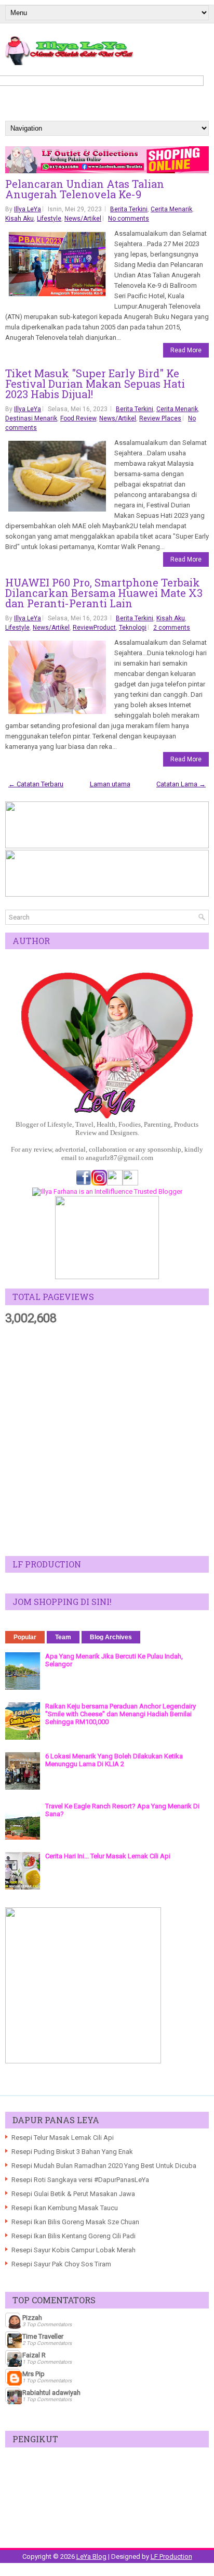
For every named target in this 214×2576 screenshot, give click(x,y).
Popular (25, 1637)
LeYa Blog (91, 2556)
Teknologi (133, 628)
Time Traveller (43, 2336)
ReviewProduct (94, 628)
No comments (129, 219)
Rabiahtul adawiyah (51, 2393)
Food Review (78, 418)
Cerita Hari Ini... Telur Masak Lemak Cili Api (108, 1856)
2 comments (172, 628)
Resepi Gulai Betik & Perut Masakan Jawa (73, 2194)
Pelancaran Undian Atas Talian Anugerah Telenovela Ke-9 (85, 189)
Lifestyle (49, 219)
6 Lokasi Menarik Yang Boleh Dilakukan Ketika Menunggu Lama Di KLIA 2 (114, 1760)
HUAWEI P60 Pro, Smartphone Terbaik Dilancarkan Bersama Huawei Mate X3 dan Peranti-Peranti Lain (104, 593)
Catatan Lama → (181, 784)
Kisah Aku (19, 219)
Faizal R (34, 2355)
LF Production (171, 2556)
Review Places (160, 418)
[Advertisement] (107, 1441)
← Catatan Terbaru (36, 784)
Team (63, 1637)
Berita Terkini (129, 209)
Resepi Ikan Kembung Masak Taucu (65, 2208)
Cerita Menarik (171, 209)
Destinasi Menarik (31, 418)
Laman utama (110, 784)
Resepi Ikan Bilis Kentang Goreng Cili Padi (73, 2236)
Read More (186, 350)
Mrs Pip (34, 2374)
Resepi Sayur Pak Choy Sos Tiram (61, 2264)
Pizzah (32, 2318)
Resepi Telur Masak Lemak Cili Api (63, 2138)
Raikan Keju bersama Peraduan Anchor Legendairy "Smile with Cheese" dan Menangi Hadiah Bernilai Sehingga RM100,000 (121, 1714)
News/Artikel (83, 219)
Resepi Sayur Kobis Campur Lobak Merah (73, 2250)
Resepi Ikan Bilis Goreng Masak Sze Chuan (75, 2222)
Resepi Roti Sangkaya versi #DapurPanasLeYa (80, 2180)
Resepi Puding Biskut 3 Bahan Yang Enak (72, 2152)
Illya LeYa (28, 209)
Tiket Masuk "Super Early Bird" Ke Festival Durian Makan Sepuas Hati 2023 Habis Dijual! (95, 384)
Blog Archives (111, 1637)
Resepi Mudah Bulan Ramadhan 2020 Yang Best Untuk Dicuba (104, 2166)
